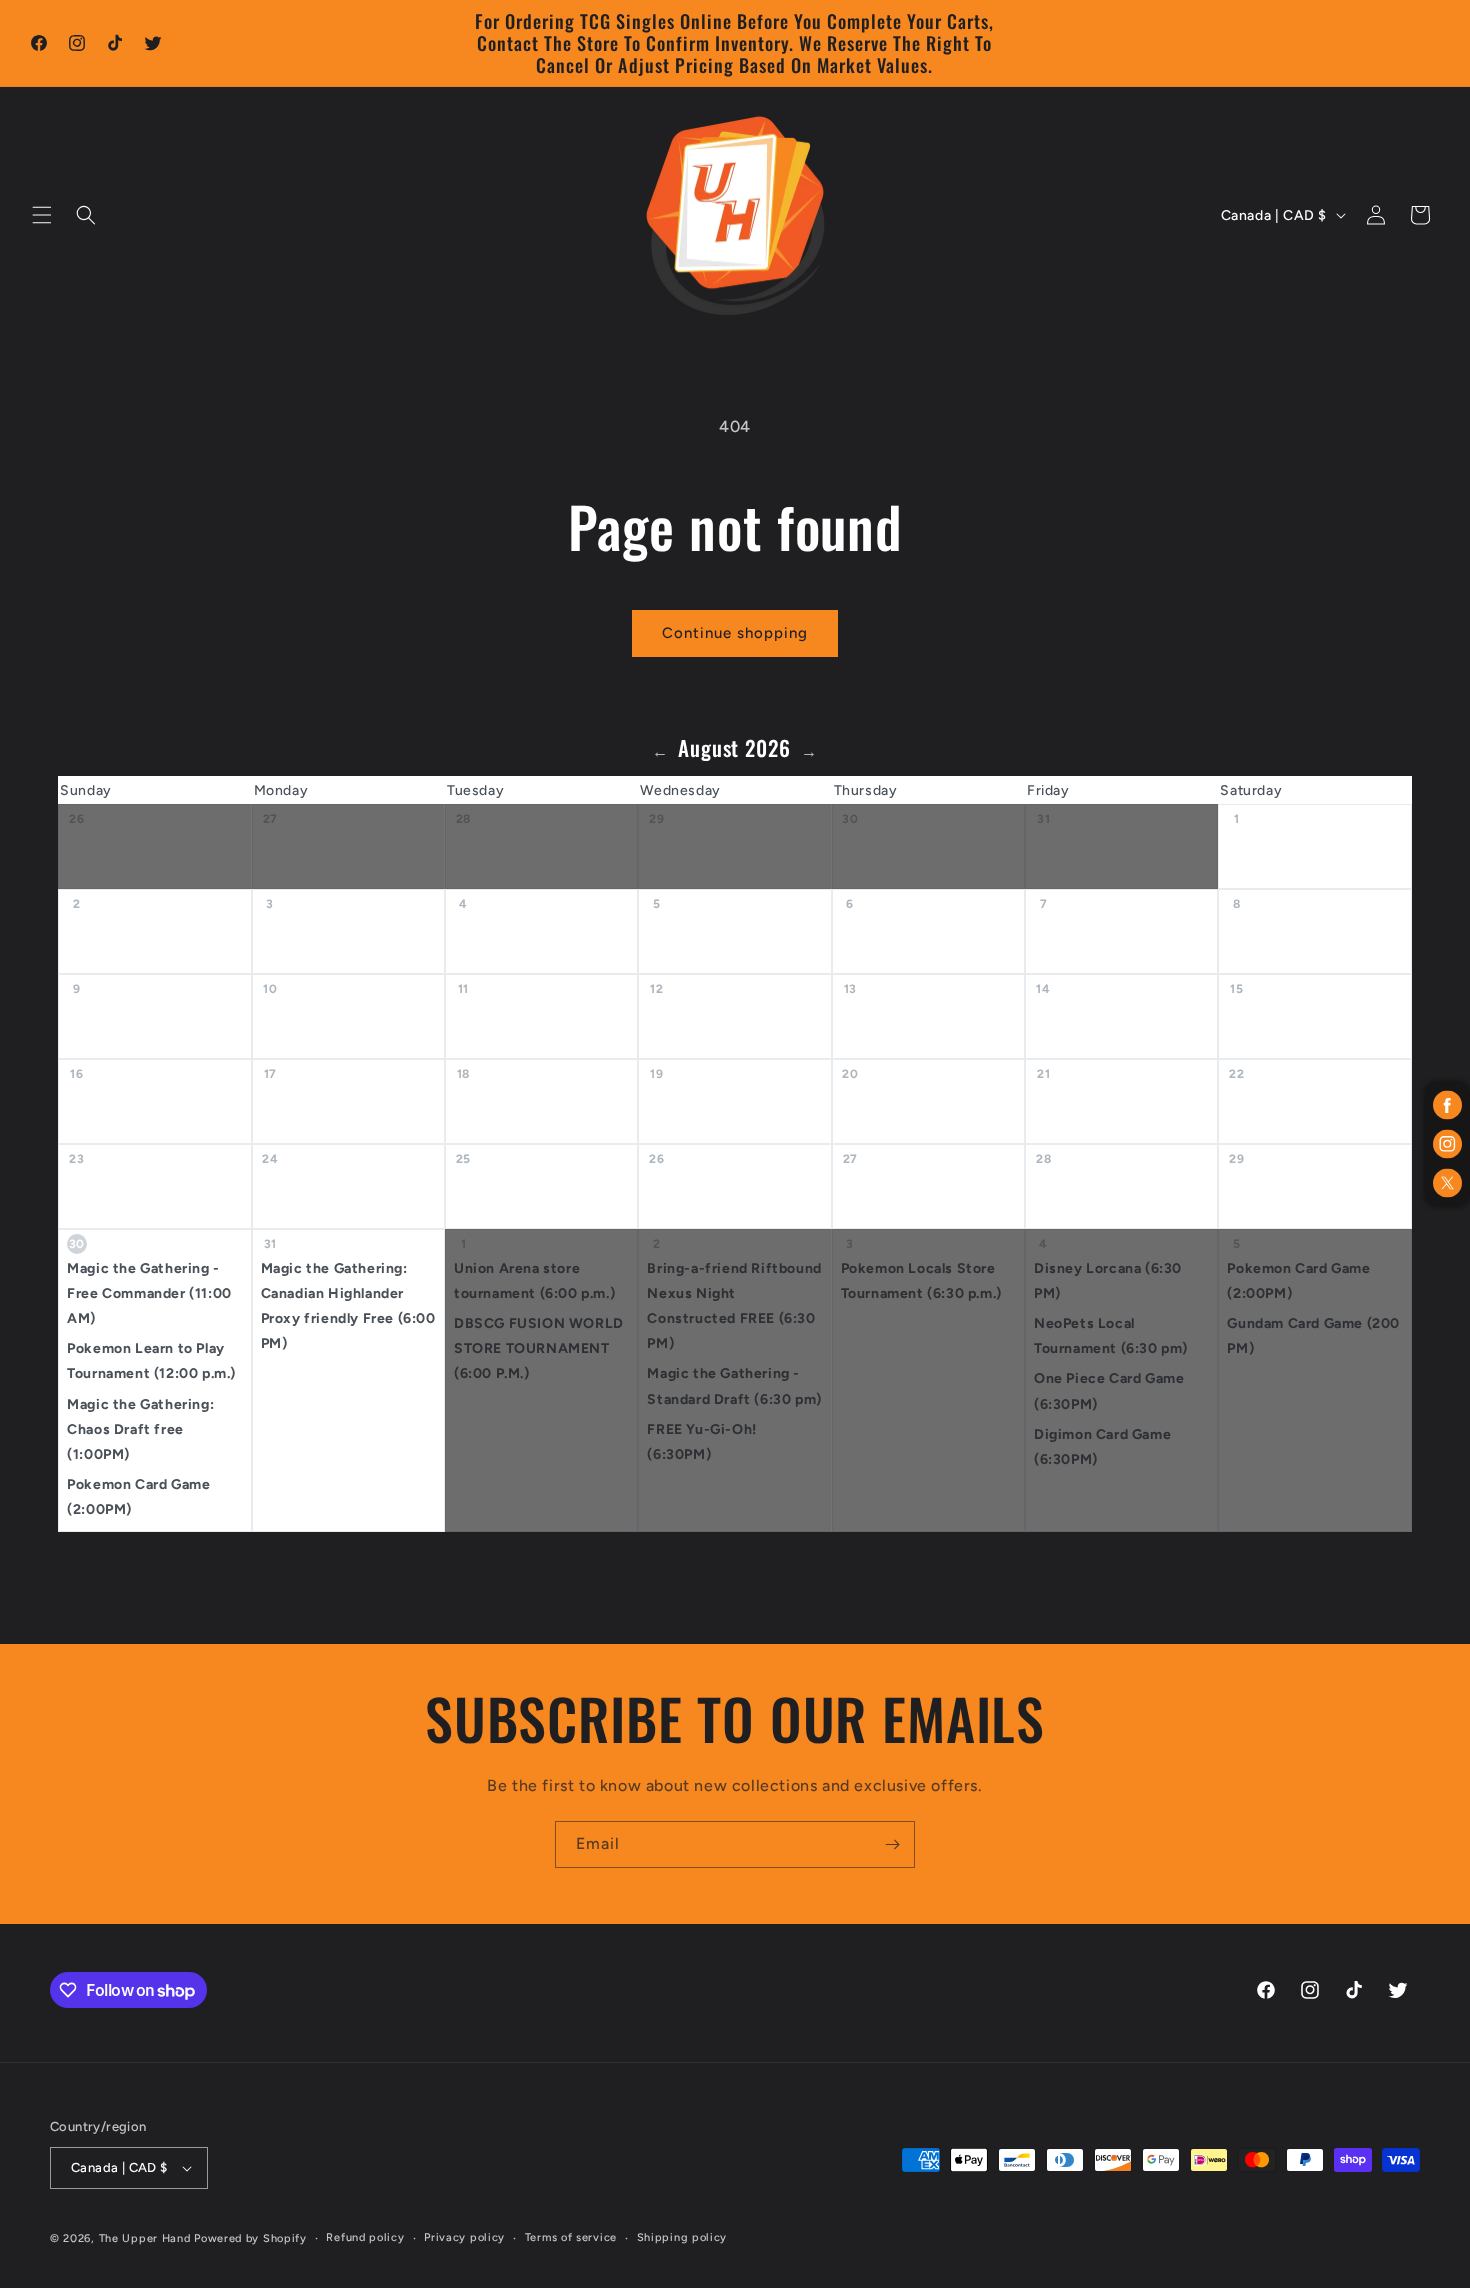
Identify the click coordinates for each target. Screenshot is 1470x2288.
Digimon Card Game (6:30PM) (1102, 1447)
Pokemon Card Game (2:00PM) (138, 1497)
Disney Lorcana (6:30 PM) (1108, 1281)
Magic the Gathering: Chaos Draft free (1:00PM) (140, 1429)
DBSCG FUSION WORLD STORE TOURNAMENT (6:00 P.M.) (539, 1348)
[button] (42, 215)
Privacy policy (464, 2237)
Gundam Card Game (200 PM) (1313, 1336)
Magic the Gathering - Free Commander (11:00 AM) (149, 1293)
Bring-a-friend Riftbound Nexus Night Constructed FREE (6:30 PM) (734, 1306)
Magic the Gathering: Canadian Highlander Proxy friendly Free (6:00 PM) (348, 1306)
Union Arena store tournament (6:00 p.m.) (534, 1281)
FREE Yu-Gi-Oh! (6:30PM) (701, 1442)
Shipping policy (682, 2237)
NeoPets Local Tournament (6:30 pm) (1111, 1336)
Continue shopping (735, 633)
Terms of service (571, 2237)
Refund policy (365, 2237)
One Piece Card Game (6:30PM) (1109, 1391)
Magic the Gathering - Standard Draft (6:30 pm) (734, 1386)
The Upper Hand (145, 2238)
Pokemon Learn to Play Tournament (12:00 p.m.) (151, 1361)
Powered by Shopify (250, 2238)
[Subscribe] (892, 1844)
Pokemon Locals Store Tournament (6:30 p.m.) (921, 1281)
